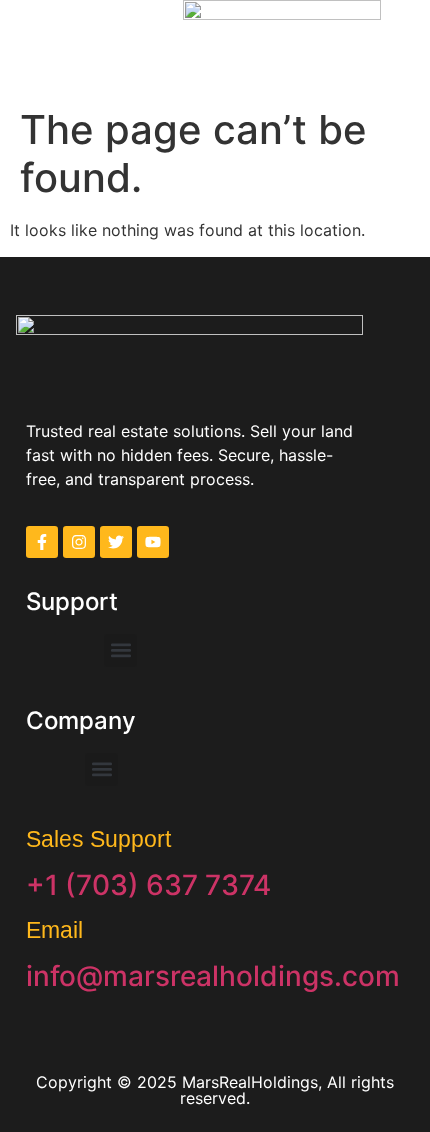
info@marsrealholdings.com (213, 976)
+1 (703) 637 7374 (148, 885)
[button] (43, 39)
